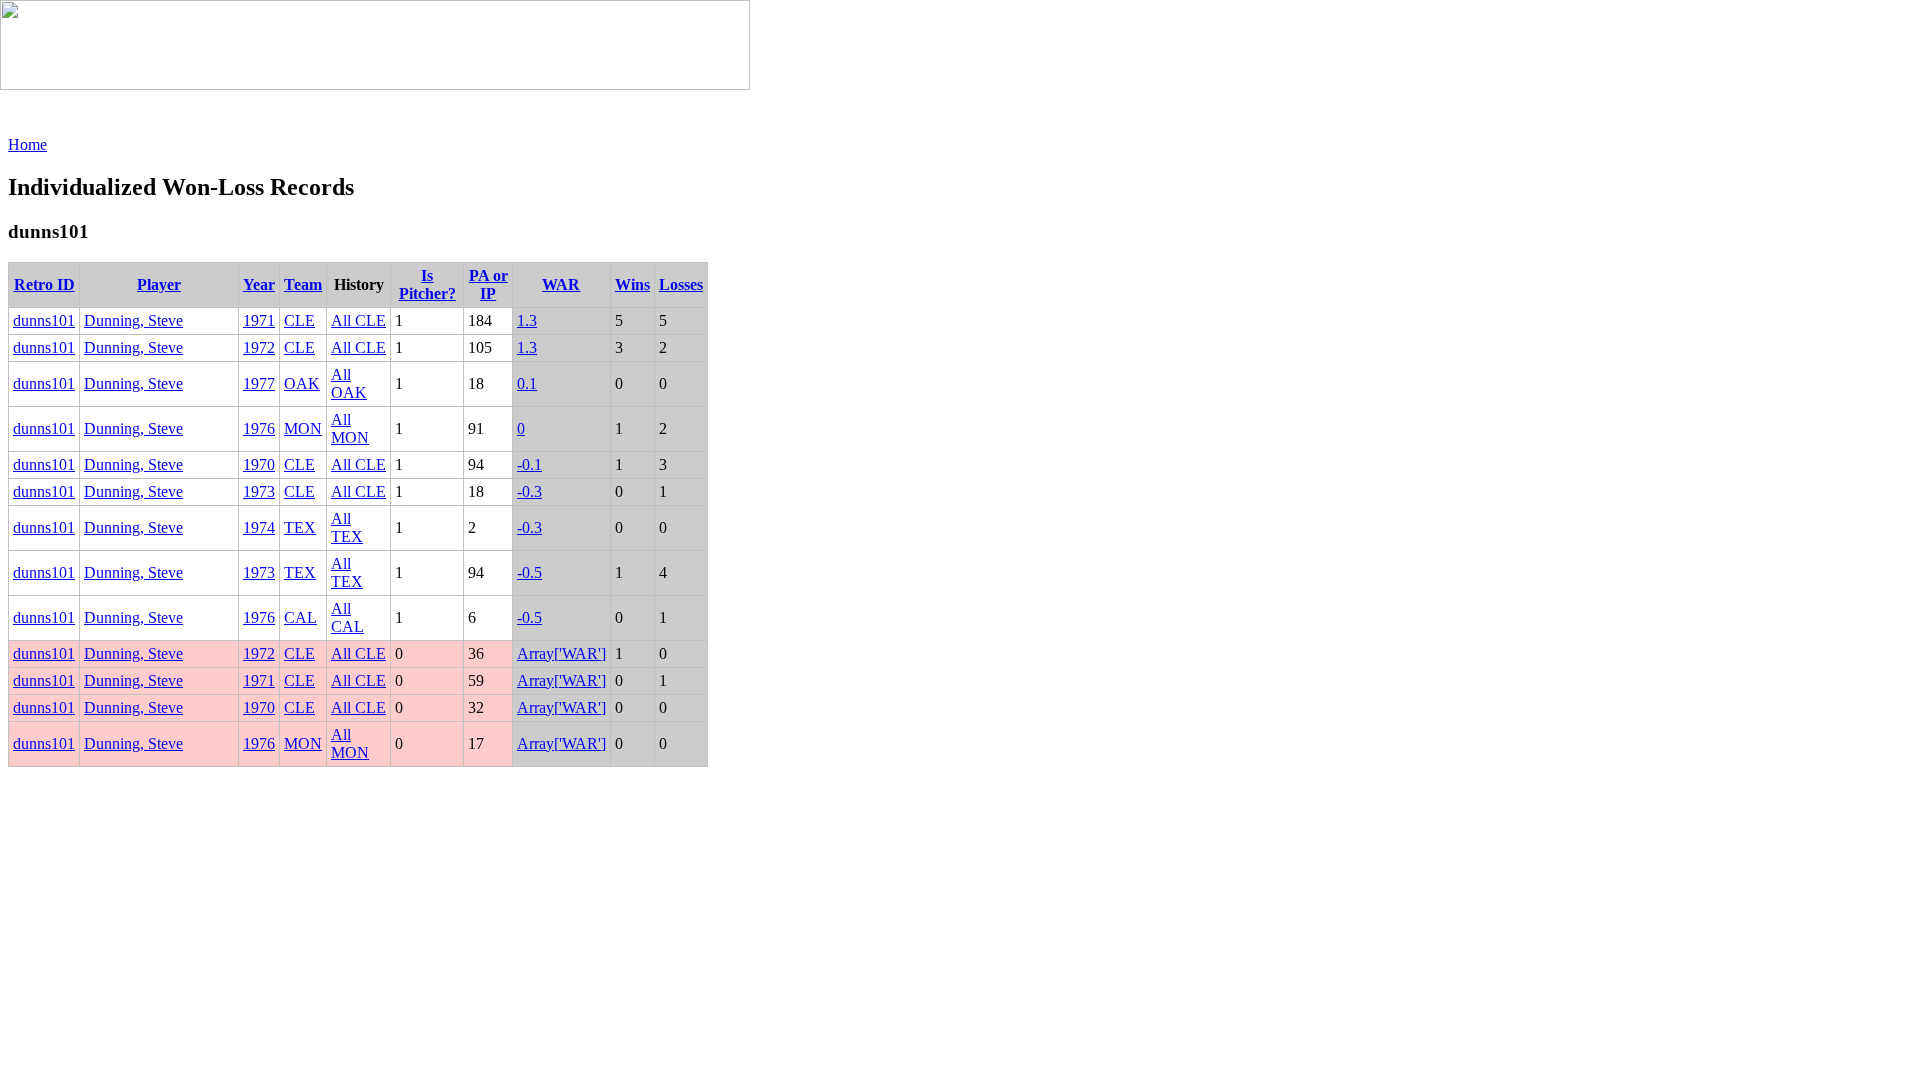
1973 (259, 491)
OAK (302, 383)
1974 (259, 527)
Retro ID (44, 284)
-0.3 (529, 491)
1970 (259, 464)
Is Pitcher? (427, 284)
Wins (632, 284)
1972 (259, 347)
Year (259, 284)
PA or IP (488, 284)
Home (27, 144)
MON (303, 428)
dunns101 (44, 320)
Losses (681, 284)
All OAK (349, 383)
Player (159, 284)
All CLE (358, 320)
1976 (259, 428)
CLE (299, 320)
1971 (259, 320)
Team (303, 284)
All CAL (347, 617)
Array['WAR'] (561, 653)
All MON (350, 428)
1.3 (527, 320)
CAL (300, 617)
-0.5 (529, 572)
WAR (561, 284)
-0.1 (529, 464)
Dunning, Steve (133, 320)
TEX (300, 527)
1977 (259, 383)
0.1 (527, 383)
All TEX (347, 527)
